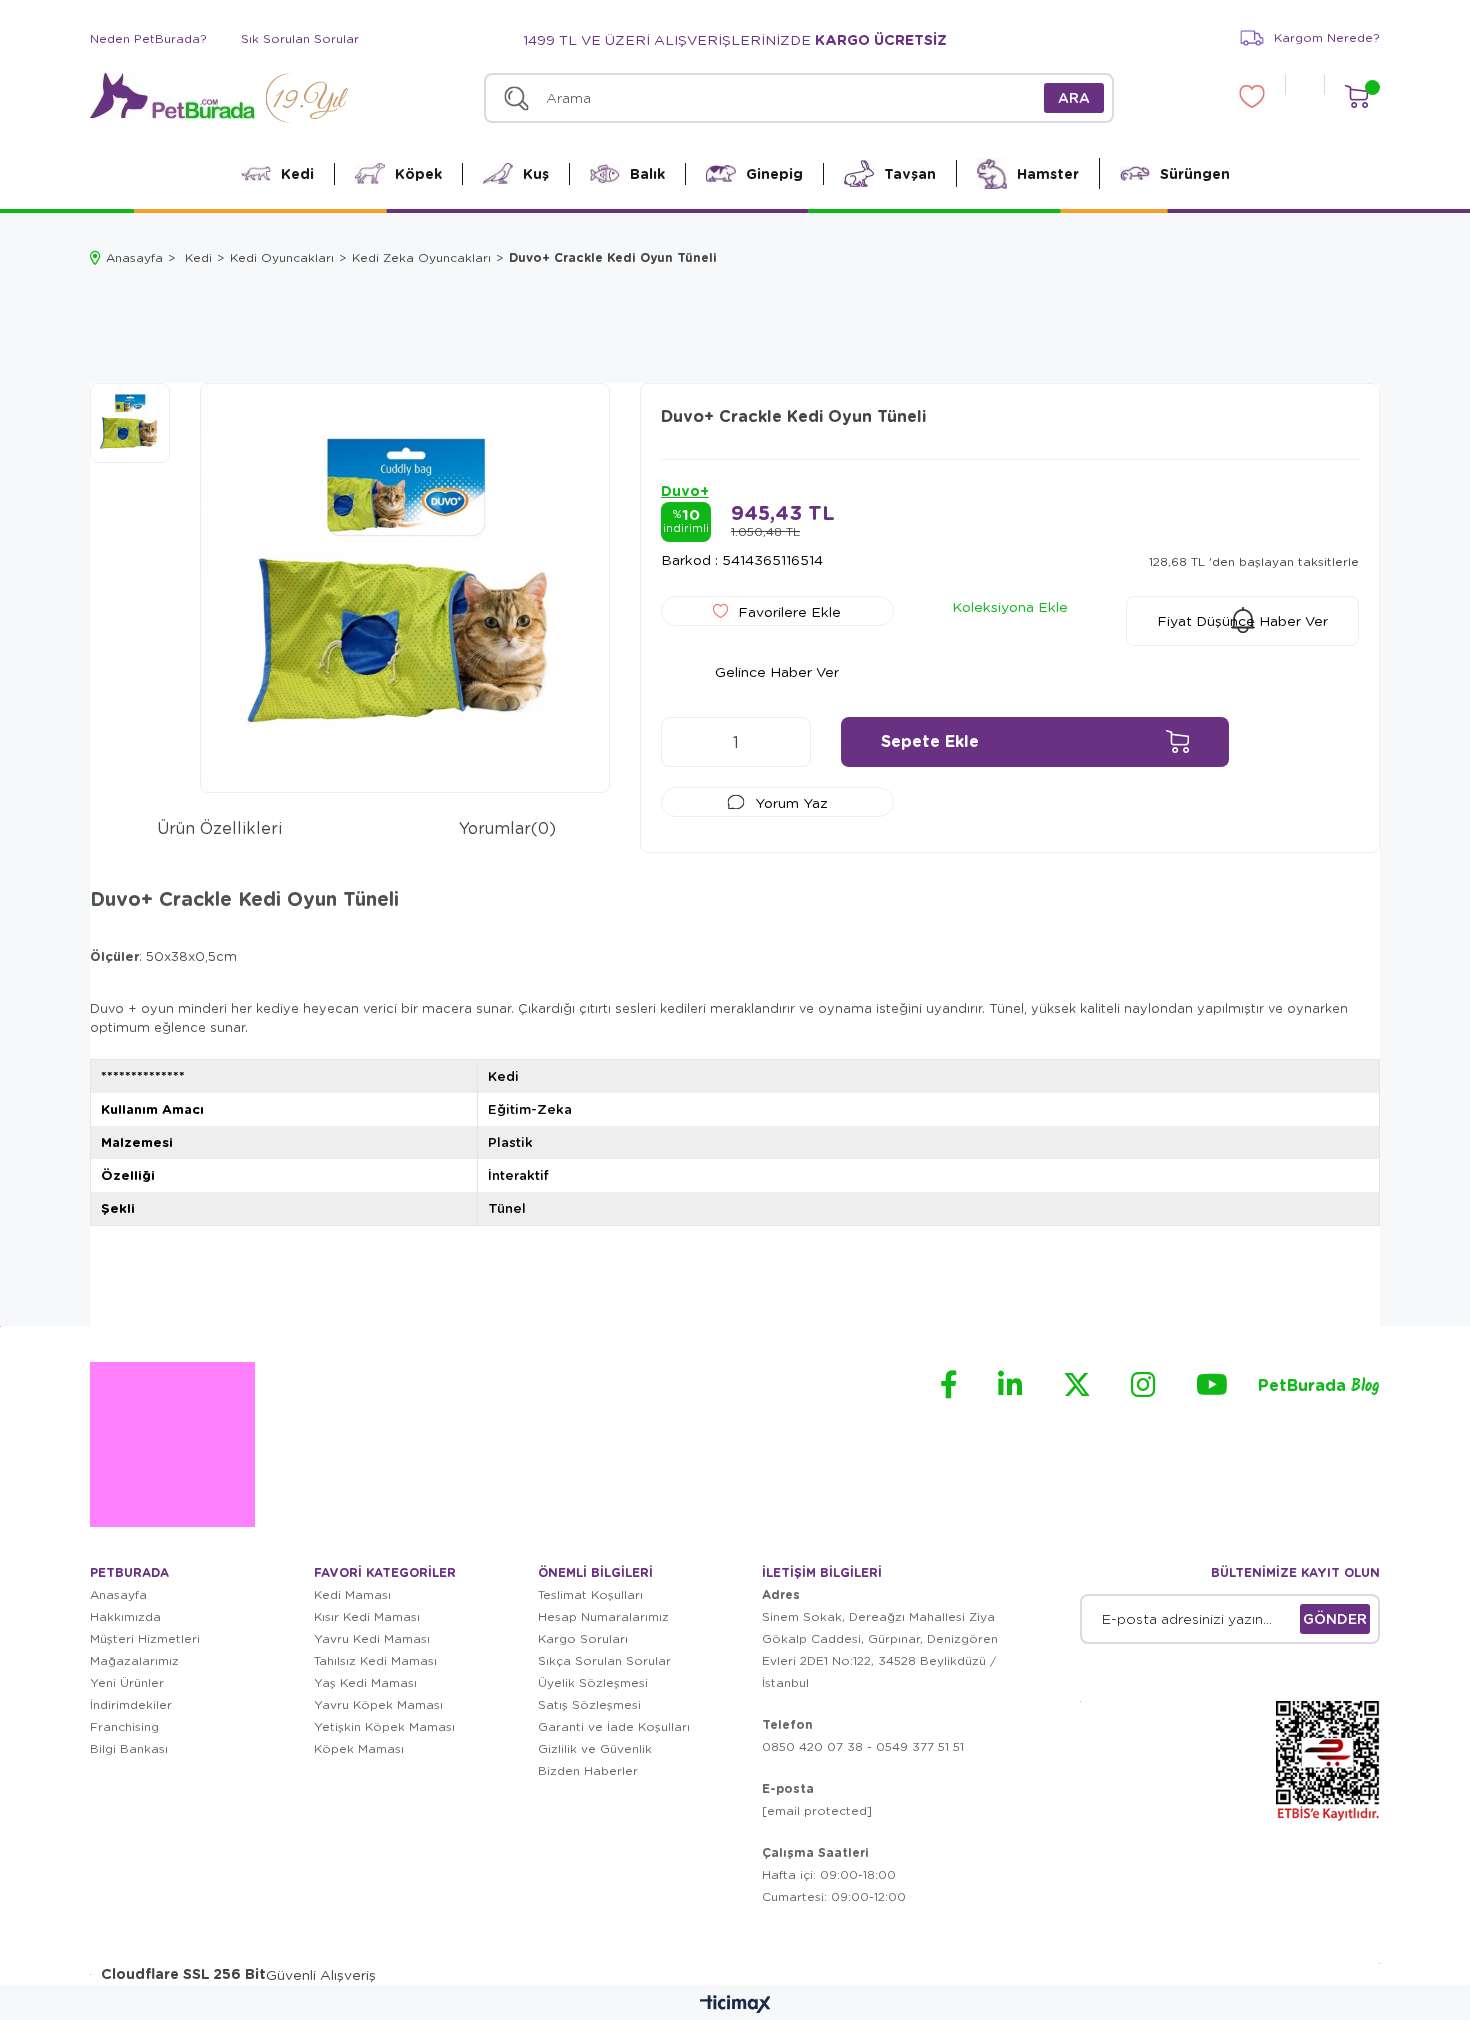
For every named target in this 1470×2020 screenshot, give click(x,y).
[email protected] (817, 1810)
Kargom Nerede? (1327, 37)
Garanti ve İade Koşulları (614, 1726)
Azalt (686, 742)
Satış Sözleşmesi (589, 1704)
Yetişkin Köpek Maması (384, 1726)
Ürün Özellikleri (219, 827)
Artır (786, 742)
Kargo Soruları (583, 1638)
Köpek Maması (359, 1748)
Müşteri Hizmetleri (145, 1638)
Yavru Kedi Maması (372, 1638)
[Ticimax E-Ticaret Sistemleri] (735, 2005)
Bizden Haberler (588, 1770)
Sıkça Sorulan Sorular (604, 1660)
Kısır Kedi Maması (367, 1616)
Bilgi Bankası (129, 1748)
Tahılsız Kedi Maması (375, 1660)
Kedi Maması (352, 1594)
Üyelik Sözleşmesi (593, 1682)
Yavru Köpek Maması (378, 1704)
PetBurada (1319, 1386)
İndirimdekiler (131, 1704)
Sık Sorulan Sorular (300, 38)
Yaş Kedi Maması (365, 1682)
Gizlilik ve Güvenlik (595, 1748)
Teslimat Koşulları (590, 1594)
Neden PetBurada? (148, 38)
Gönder (1335, 1618)
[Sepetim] (1356, 96)
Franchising (124, 1726)
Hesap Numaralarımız (603, 1616)
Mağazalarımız (134, 1660)
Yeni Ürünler (127, 1682)
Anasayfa (118, 1594)
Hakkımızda (125, 1616)
